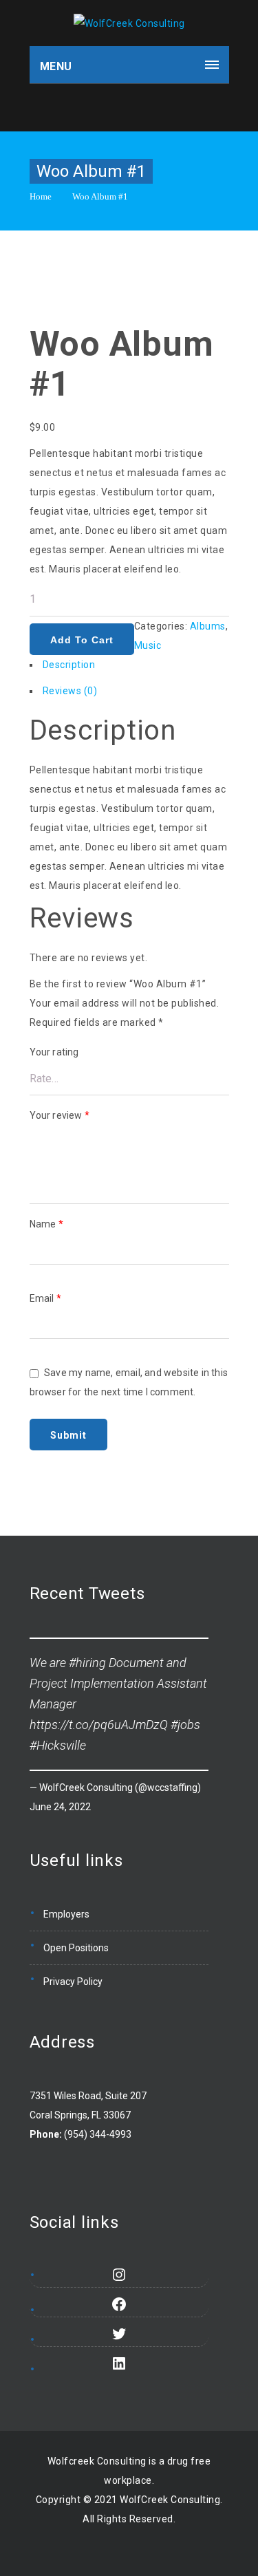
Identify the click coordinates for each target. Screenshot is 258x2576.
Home (41, 196)
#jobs (185, 1725)
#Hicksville (58, 1745)
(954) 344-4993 (98, 2134)
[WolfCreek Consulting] (129, 23)
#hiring (87, 1663)
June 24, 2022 (60, 1807)
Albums (208, 626)
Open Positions (76, 1948)
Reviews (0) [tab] (70, 691)
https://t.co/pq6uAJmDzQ (99, 1725)
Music (148, 645)
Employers (66, 1914)
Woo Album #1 (100, 196)
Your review (60, 1115)
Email (45, 1298)
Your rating (54, 1052)
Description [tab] (69, 665)
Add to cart (82, 640)
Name (46, 1224)
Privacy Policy (73, 1982)
